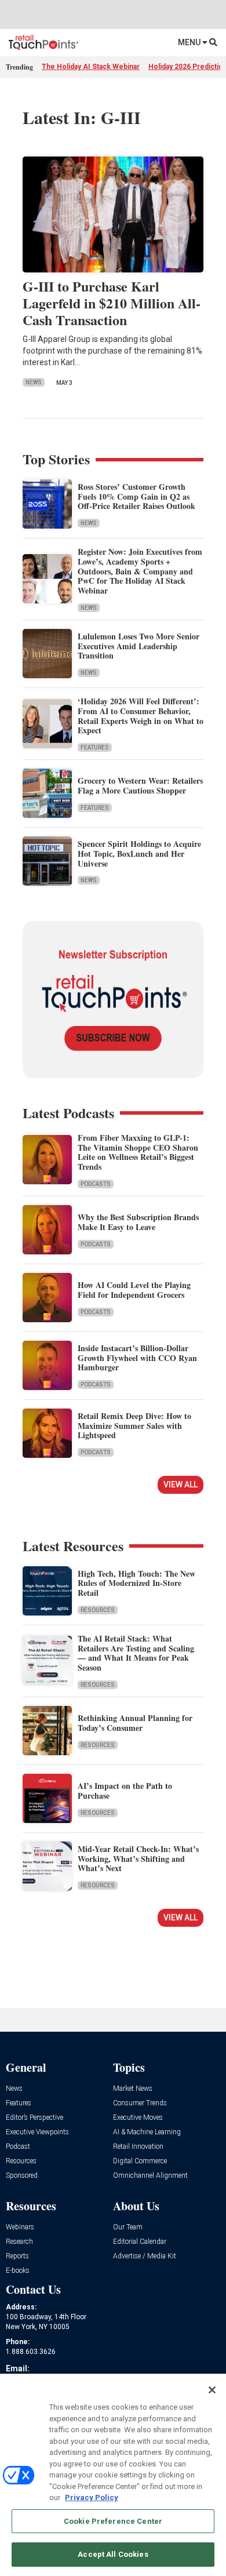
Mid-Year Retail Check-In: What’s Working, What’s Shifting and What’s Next (138, 1859)
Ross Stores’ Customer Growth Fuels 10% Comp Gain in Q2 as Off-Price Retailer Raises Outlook (136, 496)
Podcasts (96, 1184)
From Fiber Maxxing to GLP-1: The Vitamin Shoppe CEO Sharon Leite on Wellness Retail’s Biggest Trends (138, 1152)
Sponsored (22, 2176)
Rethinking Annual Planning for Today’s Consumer (135, 1723)
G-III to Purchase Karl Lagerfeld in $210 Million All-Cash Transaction (112, 303)
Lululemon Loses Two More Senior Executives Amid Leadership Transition (138, 646)
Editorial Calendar (140, 2242)
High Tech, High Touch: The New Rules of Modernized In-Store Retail (136, 1583)
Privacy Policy (92, 2497)
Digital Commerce (140, 2161)
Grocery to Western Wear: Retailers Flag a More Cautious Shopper (140, 785)
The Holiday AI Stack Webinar (91, 67)
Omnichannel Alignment (150, 2176)
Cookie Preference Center (113, 2521)
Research (19, 2242)
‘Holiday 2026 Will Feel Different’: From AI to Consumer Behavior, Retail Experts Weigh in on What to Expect (141, 716)
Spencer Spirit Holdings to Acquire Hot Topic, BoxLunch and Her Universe (139, 854)
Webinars (20, 2227)
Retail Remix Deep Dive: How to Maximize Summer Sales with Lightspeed (134, 1426)
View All (181, 1485)
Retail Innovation (138, 2147)
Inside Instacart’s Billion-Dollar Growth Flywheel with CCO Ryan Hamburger (137, 1358)
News (34, 382)
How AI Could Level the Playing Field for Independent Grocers (134, 1290)
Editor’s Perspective (34, 2118)
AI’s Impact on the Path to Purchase (125, 1791)
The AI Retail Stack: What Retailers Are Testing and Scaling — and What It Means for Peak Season (136, 1653)
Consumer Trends (140, 2103)
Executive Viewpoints (37, 2132)
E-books (18, 2271)
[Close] (212, 2390)
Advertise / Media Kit (145, 2256)
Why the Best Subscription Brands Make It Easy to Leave (138, 1222)
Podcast (18, 2147)
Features (95, 747)
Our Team (128, 2227)
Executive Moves (138, 2118)
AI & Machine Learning (147, 2132)
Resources (98, 1610)
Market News (133, 2089)
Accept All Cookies (113, 2554)
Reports (17, 2256)
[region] (113, 2475)
